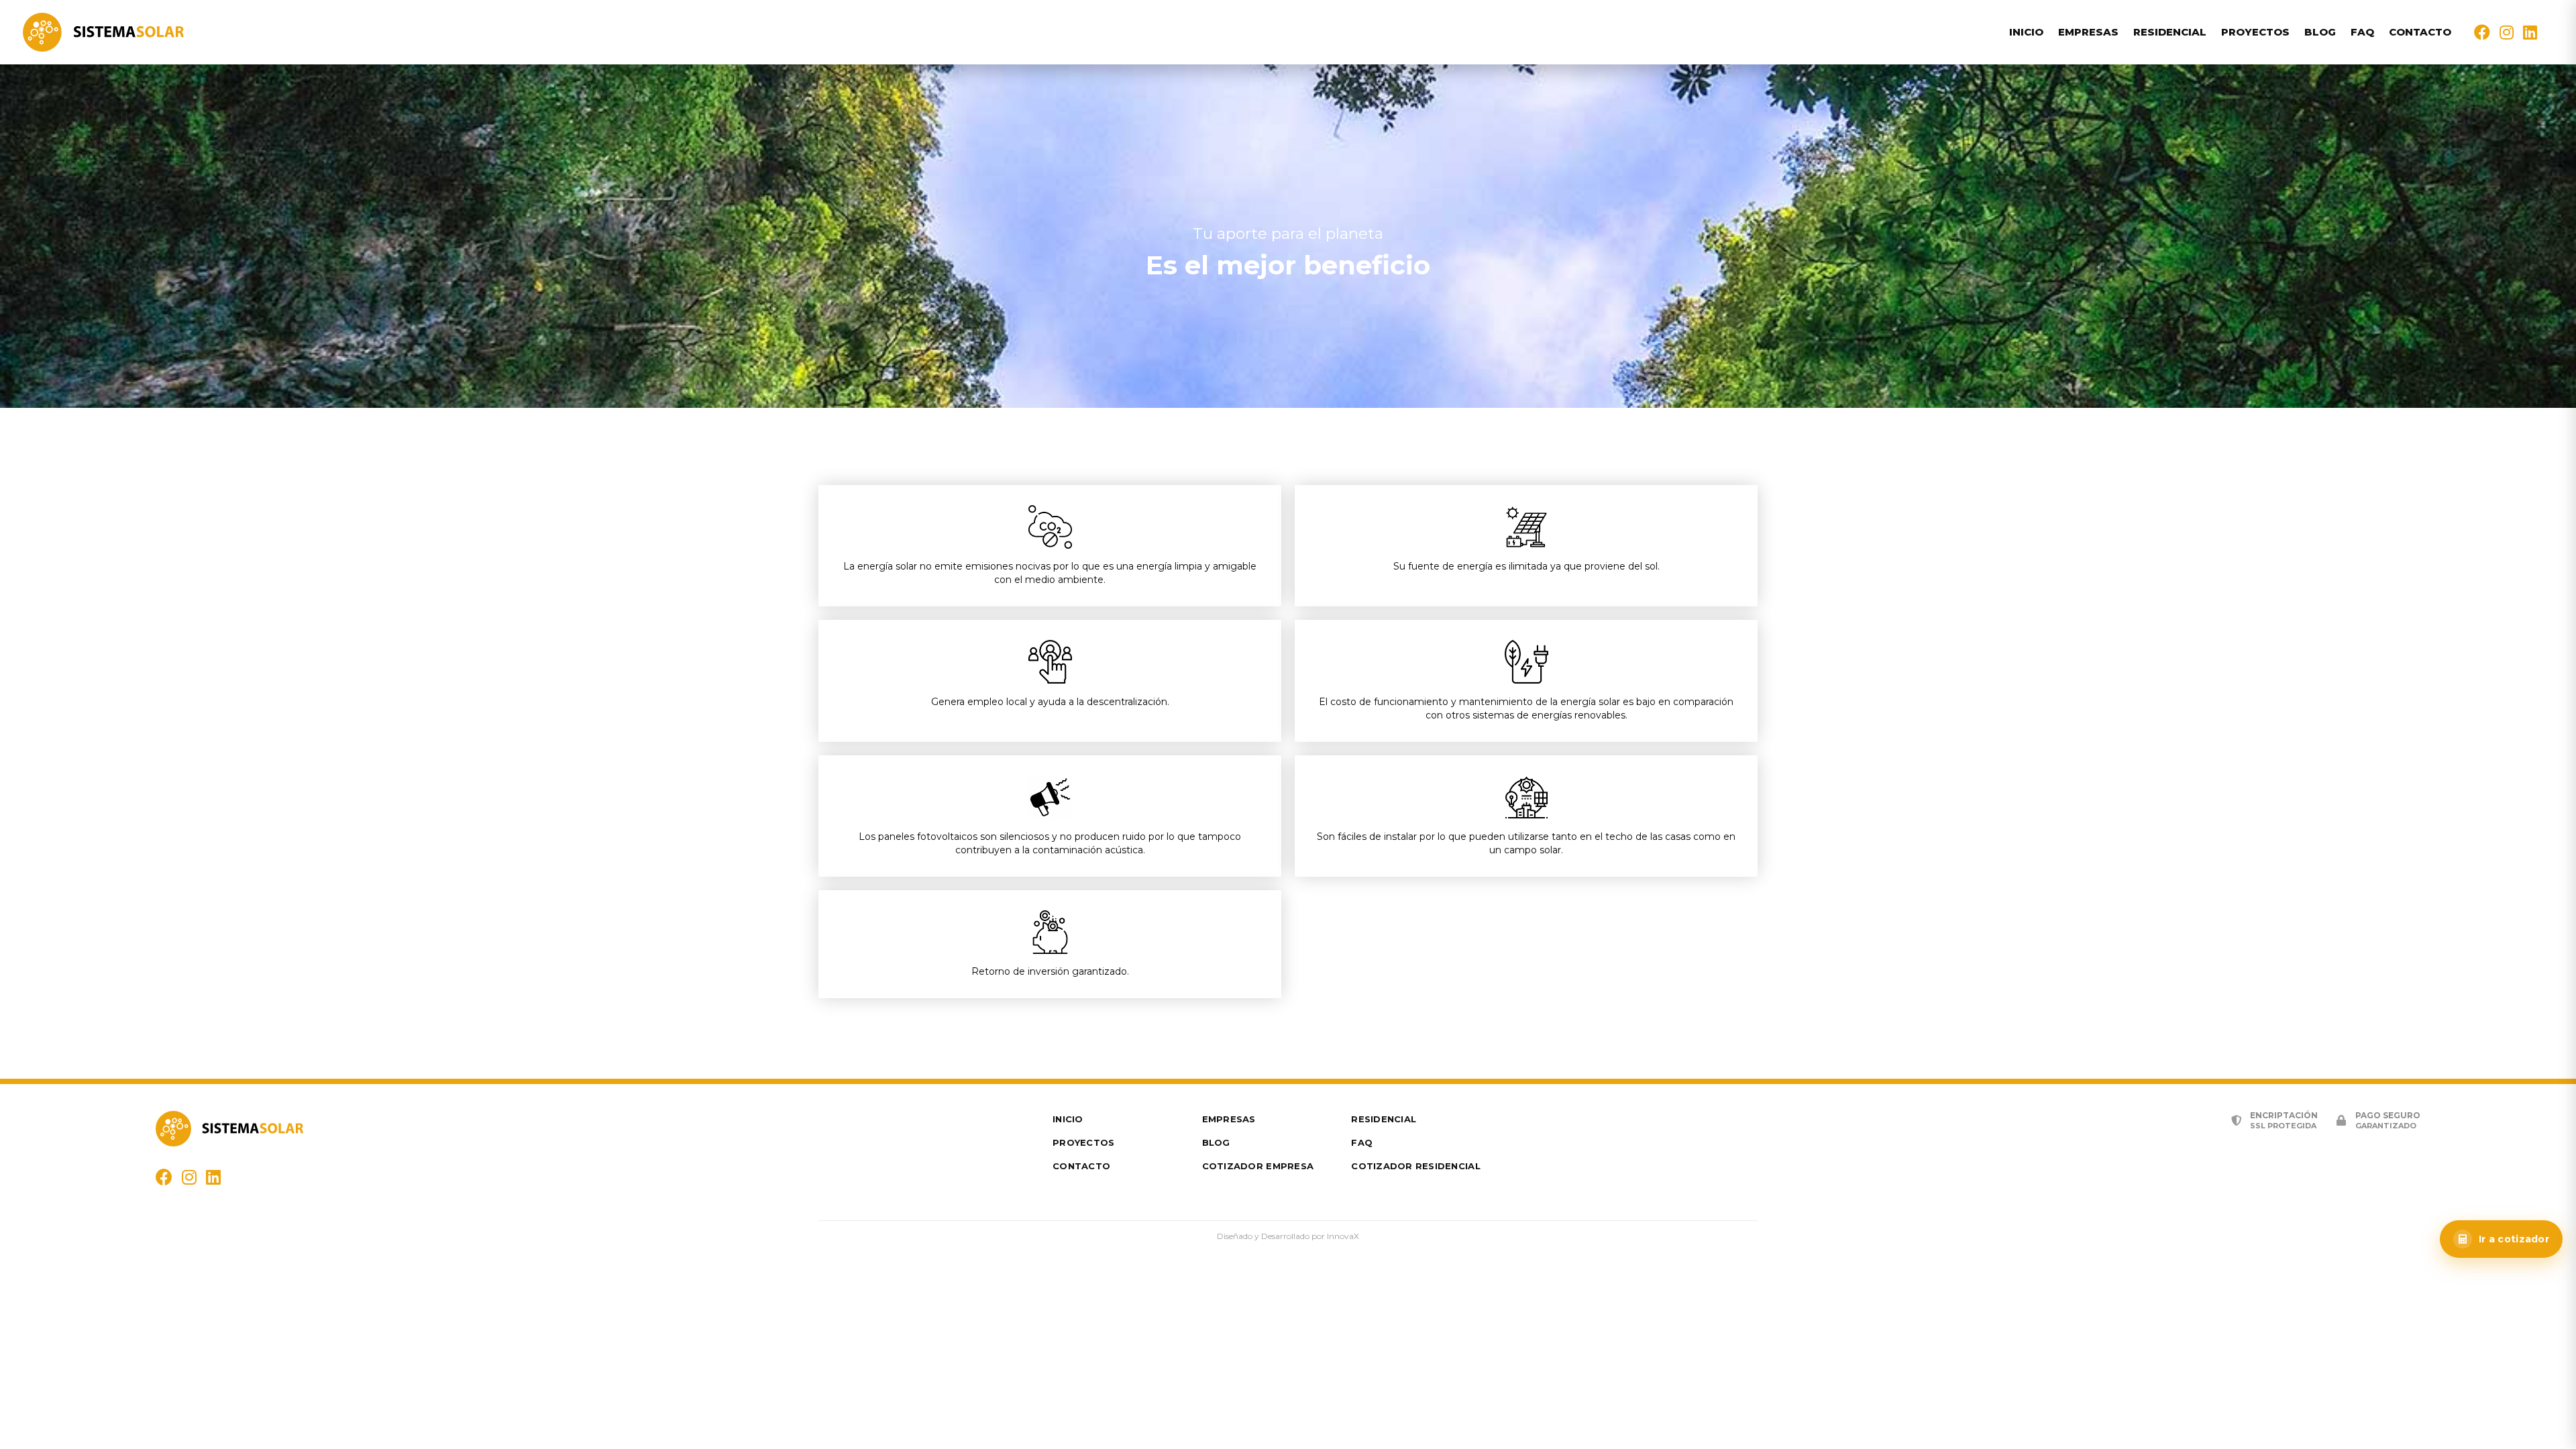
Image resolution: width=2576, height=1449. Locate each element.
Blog (2320, 32)
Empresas (2088, 32)
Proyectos (2255, 32)
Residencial (2170, 32)
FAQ (2362, 32)
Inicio (2026, 32)
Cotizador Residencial (1415, 1166)
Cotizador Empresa (1258, 1166)
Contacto (2420, 32)
